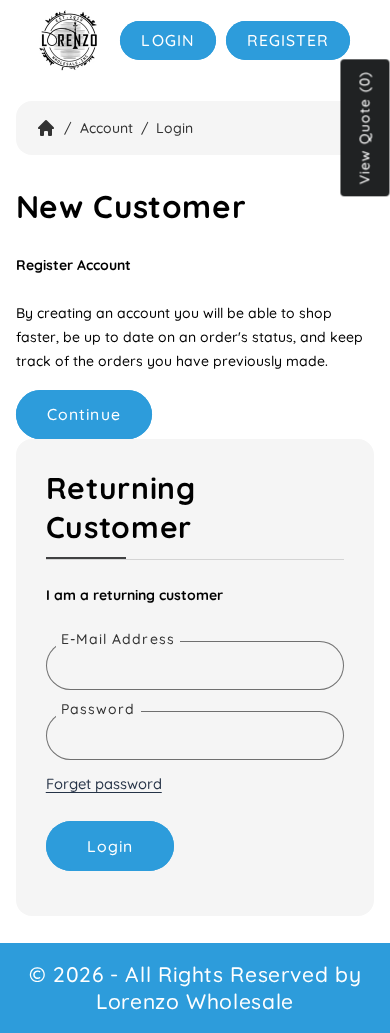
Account (106, 128)
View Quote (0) (365, 128)
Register (288, 40)
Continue (83, 414)
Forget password (104, 783)
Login (167, 40)
